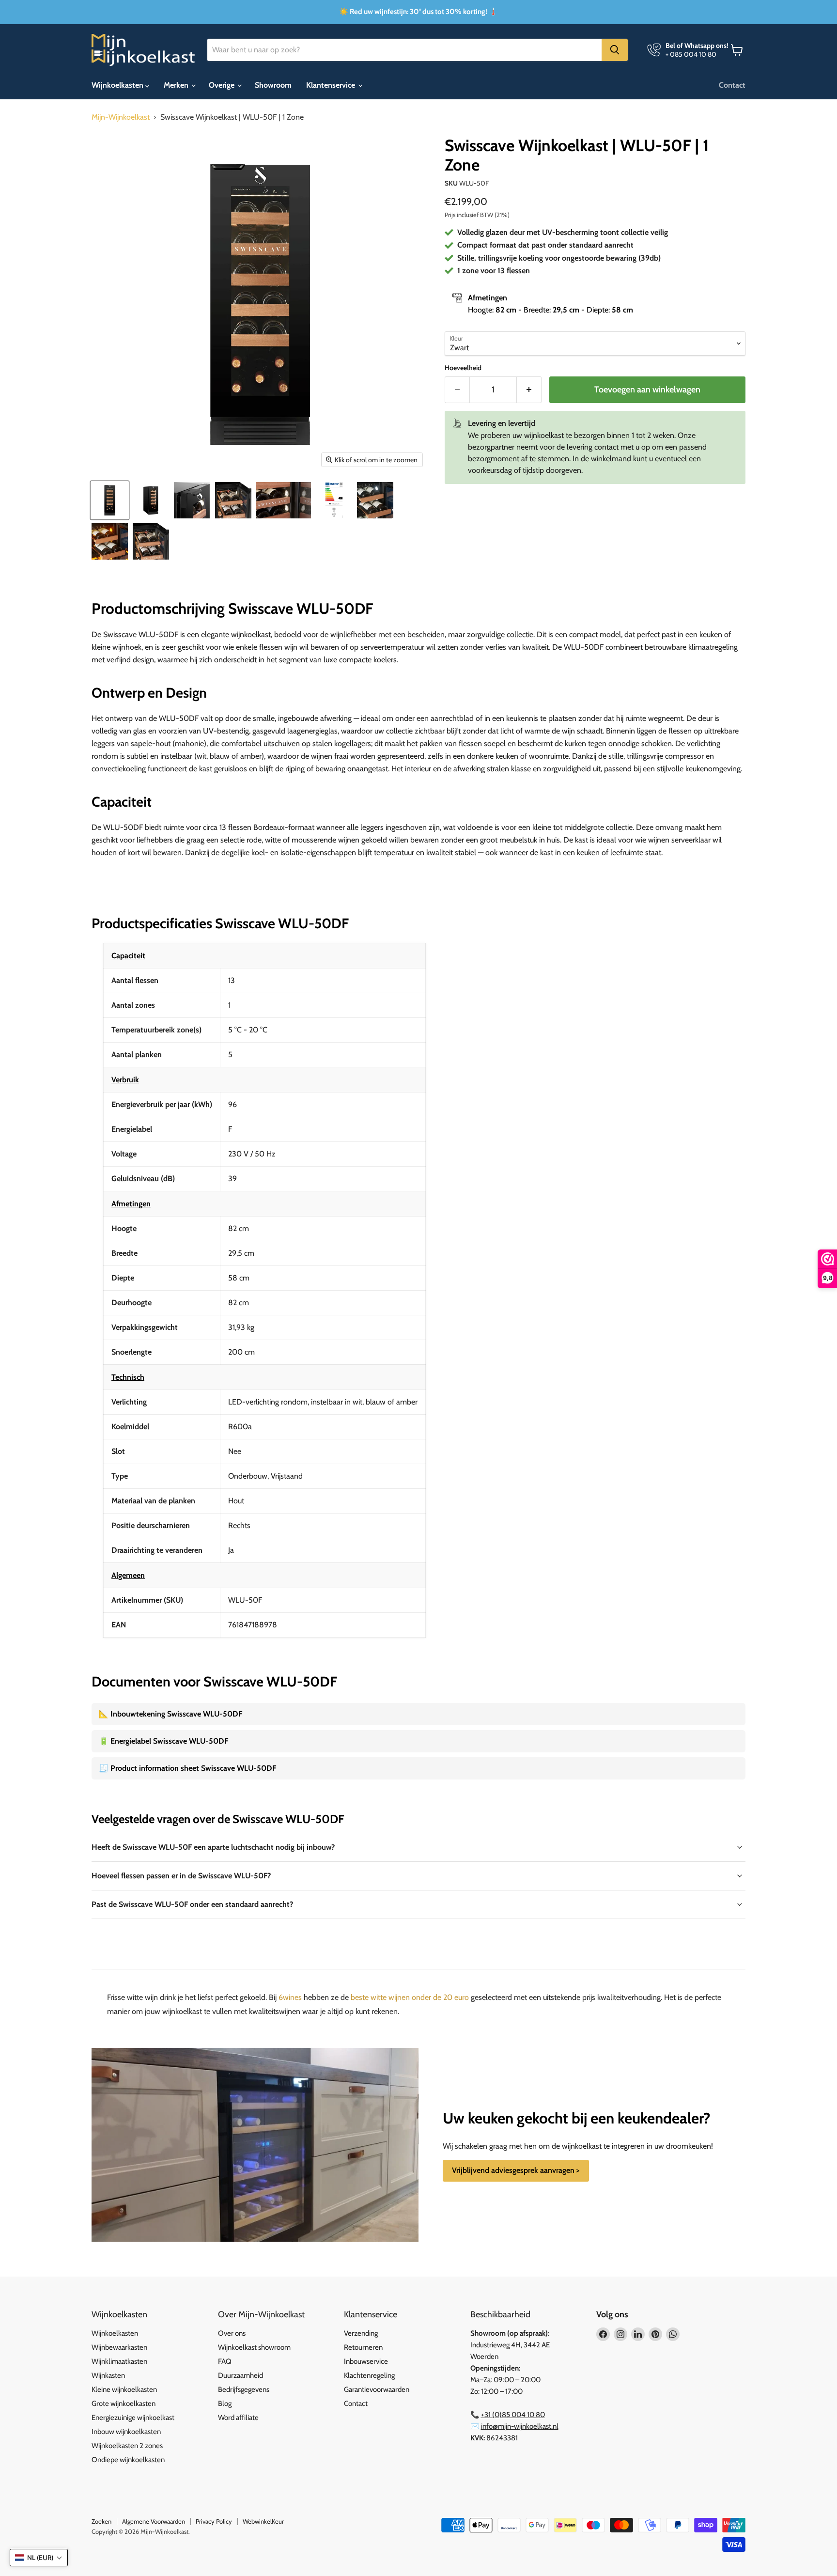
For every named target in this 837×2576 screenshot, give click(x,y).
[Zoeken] (615, 50)
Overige (223, 85)
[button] (39, 2558)
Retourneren (363, 2347)
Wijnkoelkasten (118, 85)
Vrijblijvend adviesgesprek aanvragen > (516, 2170)
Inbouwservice (366, 2361)
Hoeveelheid (463, 368)
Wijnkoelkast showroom (254, 2347)
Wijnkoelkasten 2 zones (127, 2446)
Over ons (232, 2333)
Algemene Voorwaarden (154, 2521)
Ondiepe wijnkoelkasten (128, 2460)
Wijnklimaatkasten (119, 2361)
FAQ (225, 2361)
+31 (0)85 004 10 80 (513, 2415)
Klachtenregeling (369, 2375)
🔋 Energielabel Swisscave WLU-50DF (163, 1741)
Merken (177, 85)
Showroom (273, 85)
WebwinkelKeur (263, 2521)
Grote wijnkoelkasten (124, 2404)
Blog (225, 2404)
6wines (290, 1997)
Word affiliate (238, 2418)
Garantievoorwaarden (377, 2389)
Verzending (361, 2333)
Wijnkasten (108, 2375)
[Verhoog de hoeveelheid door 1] (529, 390)
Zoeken (101, 2521)
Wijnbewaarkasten (119, 2347)
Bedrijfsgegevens (244, 2389)
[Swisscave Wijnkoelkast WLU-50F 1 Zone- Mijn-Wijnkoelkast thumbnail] (110, 500)
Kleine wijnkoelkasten (124, 2389)
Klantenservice (332, 85)
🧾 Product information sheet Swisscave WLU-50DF (187, 1768)
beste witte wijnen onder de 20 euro (410, 1997)
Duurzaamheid (240, 2375)
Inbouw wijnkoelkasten (126, 2432)
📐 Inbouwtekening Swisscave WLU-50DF (170, 1714)
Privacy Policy (214, 2521)
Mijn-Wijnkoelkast (121, 117)
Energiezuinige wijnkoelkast (133, 2418)
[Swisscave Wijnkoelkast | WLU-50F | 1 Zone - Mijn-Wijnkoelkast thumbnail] (233, 500)
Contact (732, 85)
